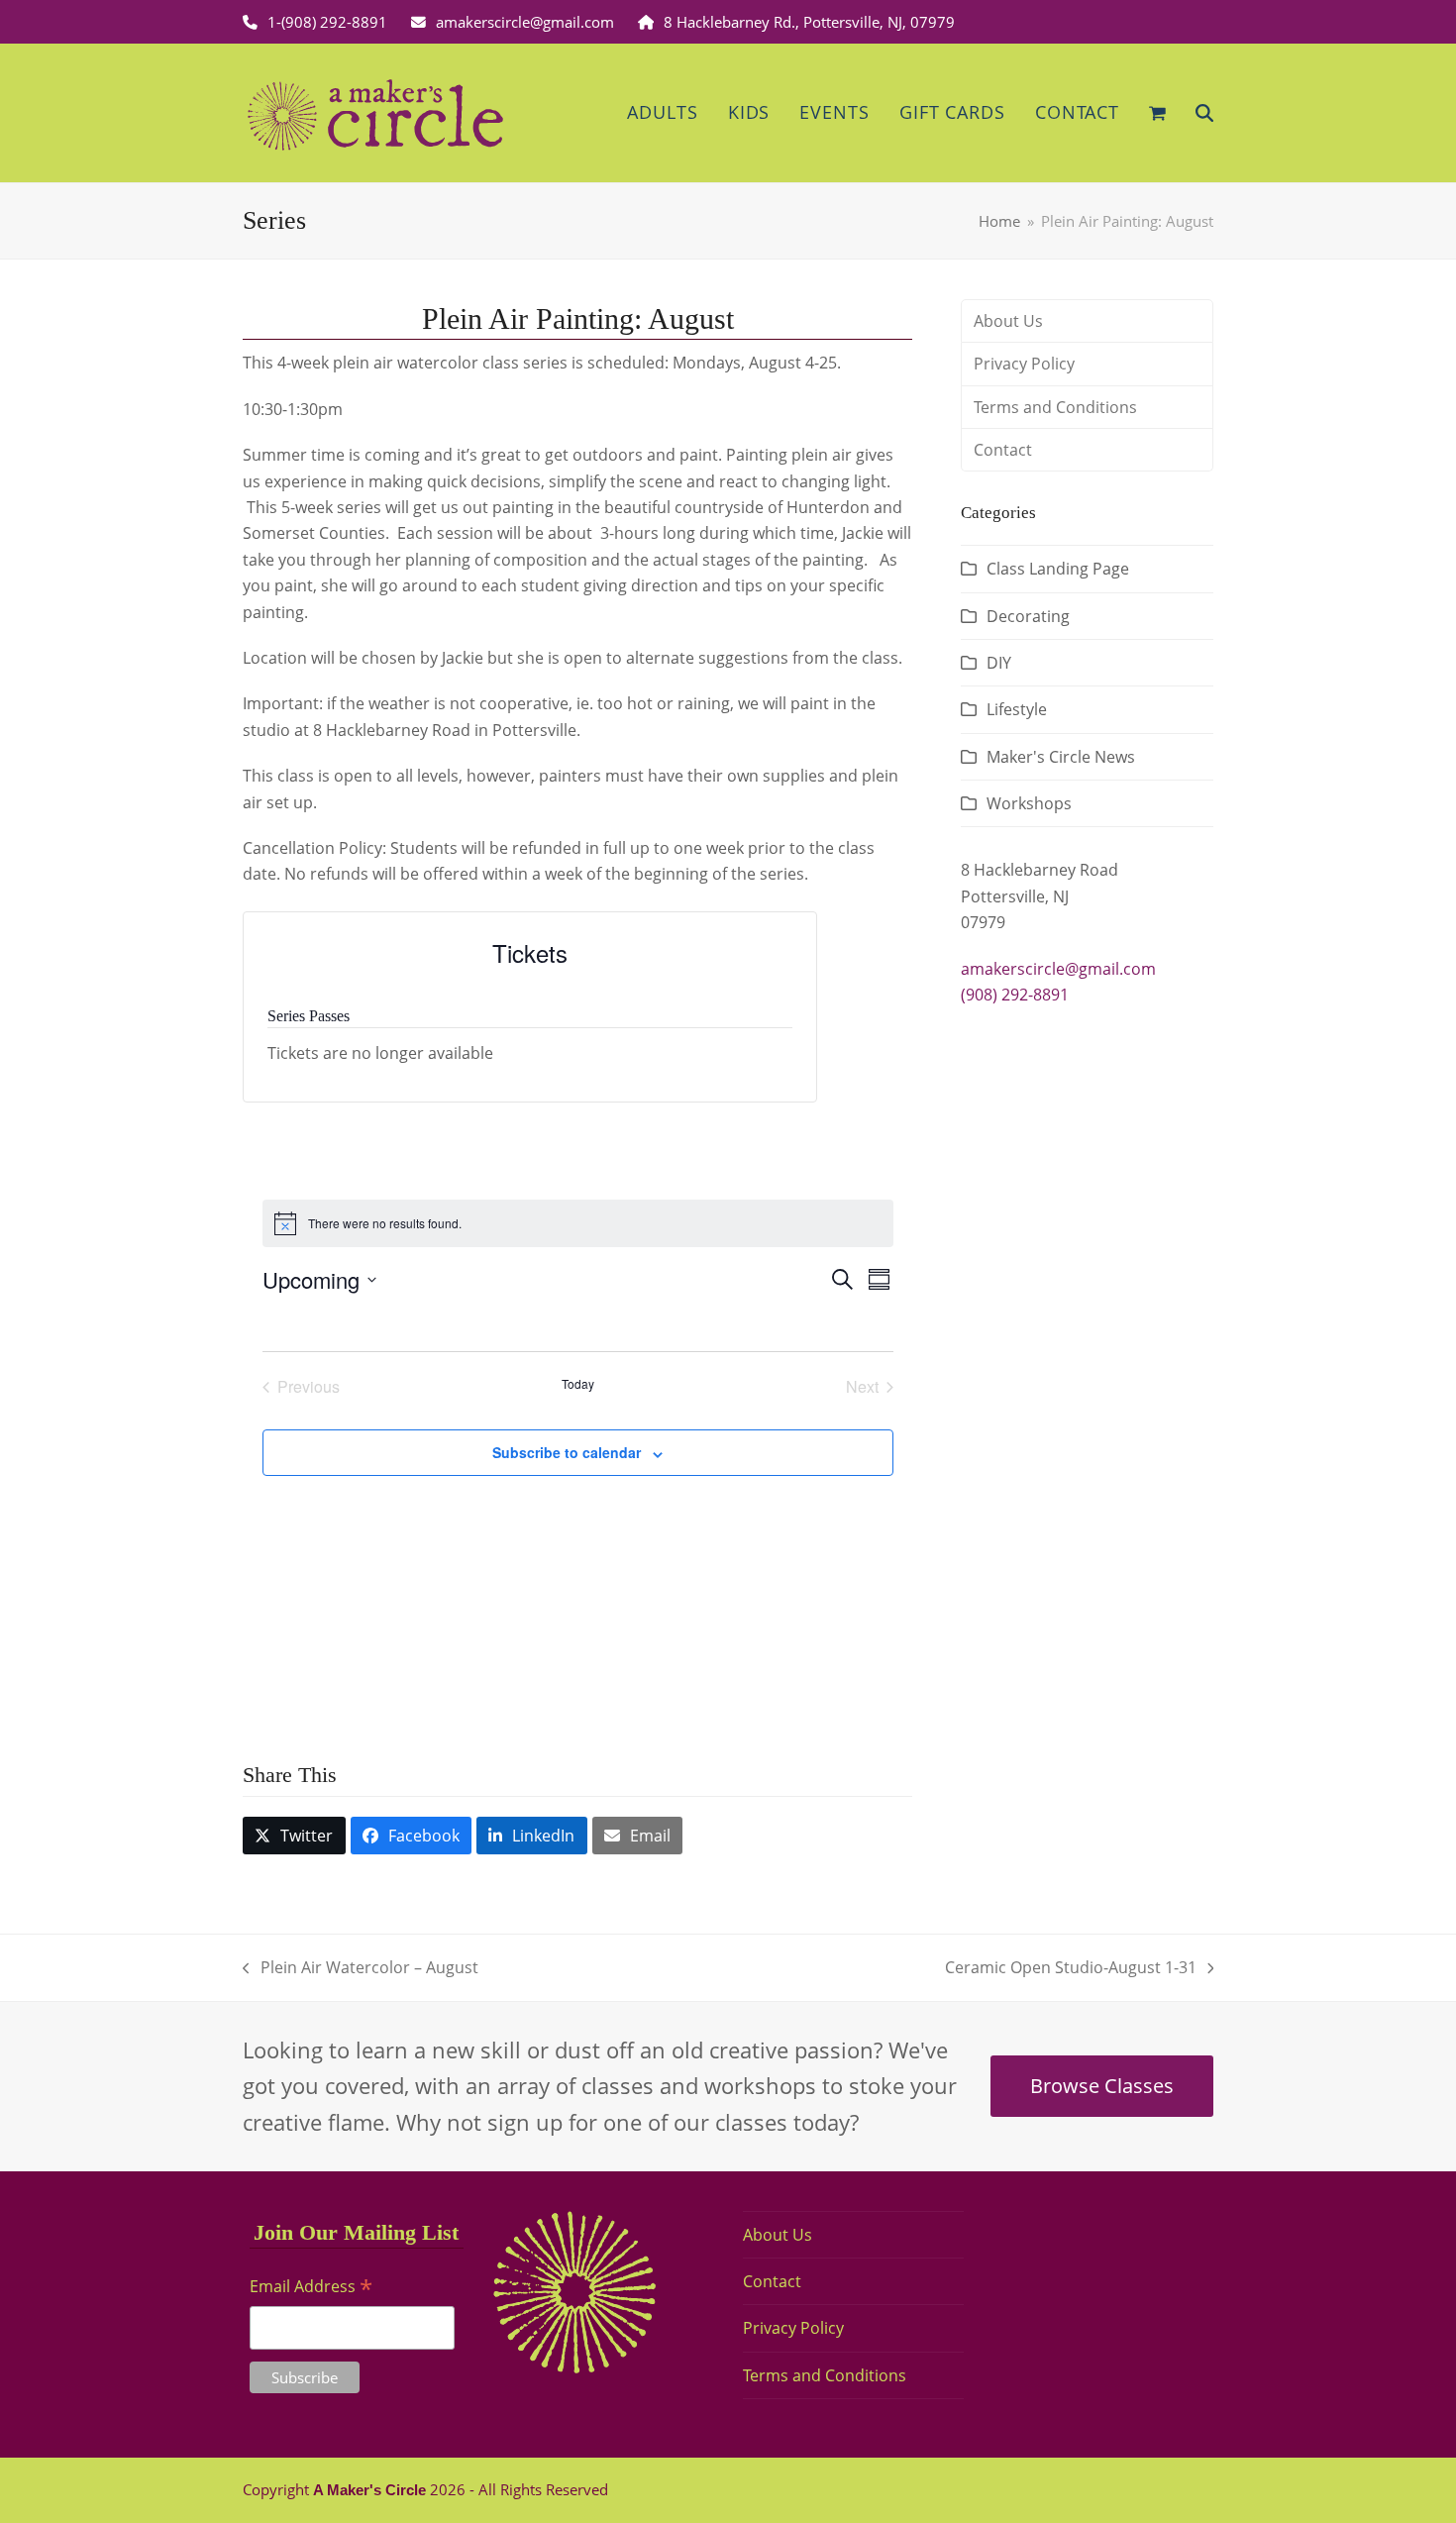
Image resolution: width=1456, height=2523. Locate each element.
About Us (1008, 321)
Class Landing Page (1058, 569)
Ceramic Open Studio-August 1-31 (1071, 1968)
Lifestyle (1017, 709)
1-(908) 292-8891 (327, 22)
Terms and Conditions (1055, 407)
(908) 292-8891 (1015, 995)
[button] (1157, 113)
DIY (999, 663)
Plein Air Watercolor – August (361, 1968)
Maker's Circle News (1061, 757)
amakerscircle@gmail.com (525, 22)
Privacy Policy (1024, 364)
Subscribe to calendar (567, 1452)
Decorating (1028, 616)
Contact (1003, 450)
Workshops (1029, 803)
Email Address (311, 2287)
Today (578, 1384)
